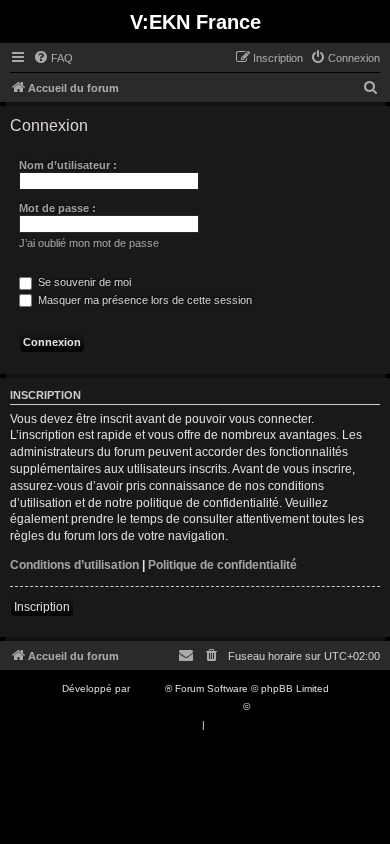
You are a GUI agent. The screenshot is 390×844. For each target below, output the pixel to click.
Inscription (42, 607)
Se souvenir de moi (83, 282)
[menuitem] (53, 58)
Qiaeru (268, 706)
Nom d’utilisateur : (68, 165)
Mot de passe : (57, 208)
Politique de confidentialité (222, 565)
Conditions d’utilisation (74, 565)
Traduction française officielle (173, 706)
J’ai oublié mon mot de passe (89, 243)
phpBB (149, 688)
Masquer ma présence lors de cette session (143, 300)
